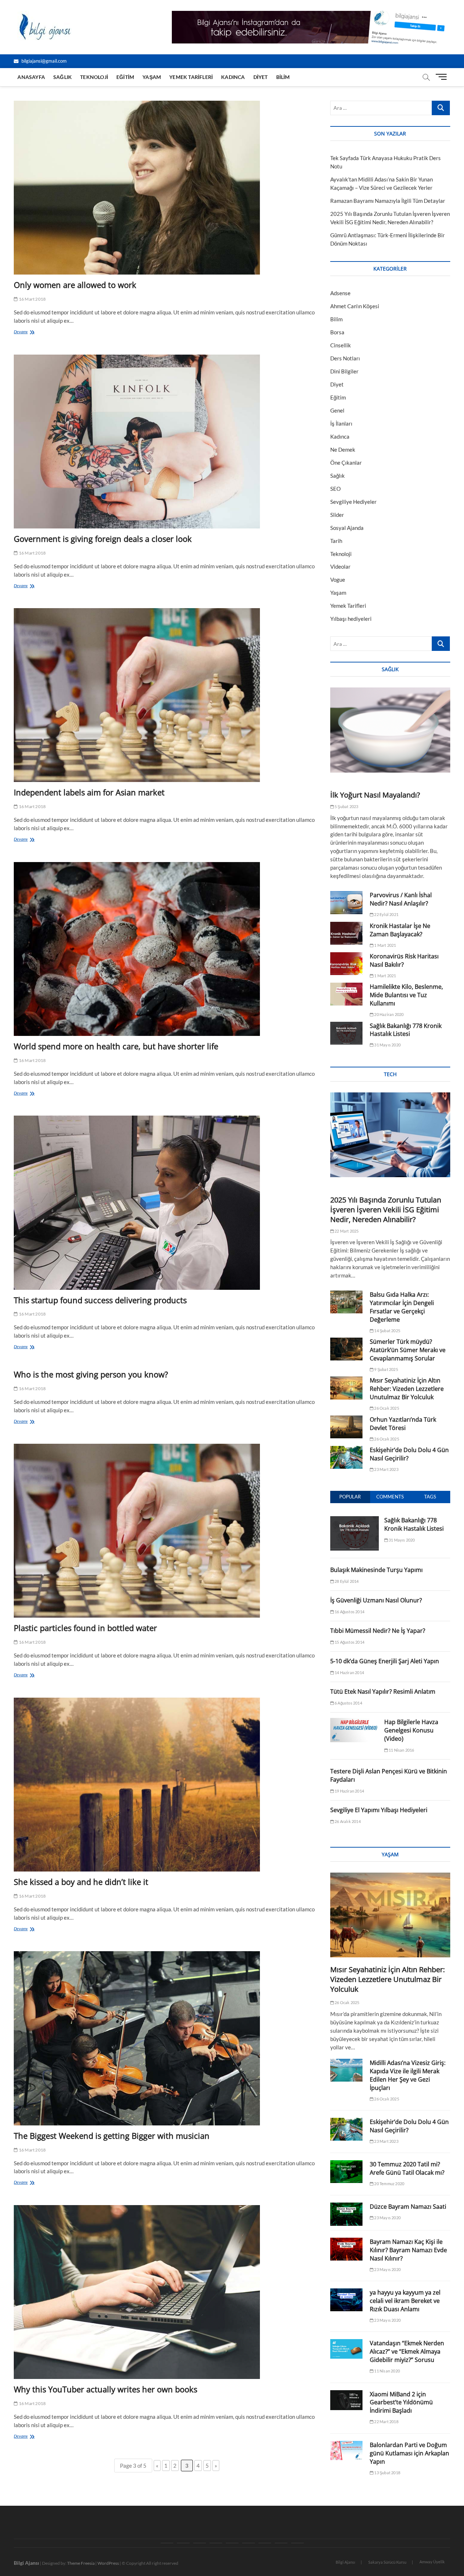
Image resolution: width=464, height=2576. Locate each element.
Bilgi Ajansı (345, 2562)
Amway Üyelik (432, 2562)
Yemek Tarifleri (191, 77)
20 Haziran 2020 (388, 1014)
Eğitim (125, 77)
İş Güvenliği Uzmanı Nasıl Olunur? (376, 1600)
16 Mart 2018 (32, 299)
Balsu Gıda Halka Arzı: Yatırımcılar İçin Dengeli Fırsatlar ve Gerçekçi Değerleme (402, 1307)
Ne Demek (343, 449)
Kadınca (233, 77)
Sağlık (63, 77)
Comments (390, 1497)
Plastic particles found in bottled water (85, 1628)
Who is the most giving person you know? (91, 1374)
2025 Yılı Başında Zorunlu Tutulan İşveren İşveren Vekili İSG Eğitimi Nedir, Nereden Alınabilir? (386, 1210)
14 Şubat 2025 (387, 1331)
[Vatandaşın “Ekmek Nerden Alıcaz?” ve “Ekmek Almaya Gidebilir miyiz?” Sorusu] (346, 2349)
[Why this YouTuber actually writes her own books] (166, 2292)
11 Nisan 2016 (401, 1750)
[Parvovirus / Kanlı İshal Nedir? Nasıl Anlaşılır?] (346, 902)
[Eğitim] (216, 2543)
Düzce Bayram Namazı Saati (408, 2207)
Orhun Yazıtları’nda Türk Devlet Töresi (403, 1424)
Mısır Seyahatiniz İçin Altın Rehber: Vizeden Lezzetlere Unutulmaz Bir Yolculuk (407, 1389)
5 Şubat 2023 (346, 806)
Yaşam (152, 77)
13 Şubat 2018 (387, 2473)
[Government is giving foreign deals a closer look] (166, 442)
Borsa (337, 332)
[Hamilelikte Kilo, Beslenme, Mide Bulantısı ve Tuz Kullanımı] (346, 994)
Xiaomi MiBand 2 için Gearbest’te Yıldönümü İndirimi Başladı (401, 2403)
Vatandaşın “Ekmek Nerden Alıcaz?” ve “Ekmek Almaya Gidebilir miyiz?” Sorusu (407, 2351)
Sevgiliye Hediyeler (353, 502)
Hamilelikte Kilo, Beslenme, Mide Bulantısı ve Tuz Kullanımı (406, 995)
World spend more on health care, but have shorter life (116, 1046)
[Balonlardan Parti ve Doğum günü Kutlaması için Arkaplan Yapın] (346, 2451)
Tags (430, 1497)
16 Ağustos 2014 (349, 1612)
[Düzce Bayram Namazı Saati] (346, 2214)
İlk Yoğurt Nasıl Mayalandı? (375, 795)
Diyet (261, 77)
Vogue (338, 580)
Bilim (283, 77)
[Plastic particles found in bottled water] (166, 1531)
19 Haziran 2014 (349, 1791)
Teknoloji (94, 77)
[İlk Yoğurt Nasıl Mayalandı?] (390, 730)
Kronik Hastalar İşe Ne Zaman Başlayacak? (400, 930)
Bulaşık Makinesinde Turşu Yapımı (376, 1570)
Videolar (340, 566)
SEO (335, 489)
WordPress (108, 2563)
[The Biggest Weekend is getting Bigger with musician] (166, 2038)
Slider (337, 515)
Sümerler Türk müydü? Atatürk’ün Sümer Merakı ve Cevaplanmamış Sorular (408, 1350)
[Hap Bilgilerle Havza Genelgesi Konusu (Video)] (355, 1722)
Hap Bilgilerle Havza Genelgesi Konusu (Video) (411, 1730)
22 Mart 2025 (346, 1231)
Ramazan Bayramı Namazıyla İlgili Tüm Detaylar (388, 201)
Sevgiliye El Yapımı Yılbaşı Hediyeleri (379, 1810)
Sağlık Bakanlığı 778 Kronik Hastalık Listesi (406, 1030)
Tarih (336, 541)
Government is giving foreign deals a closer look (103, 539)
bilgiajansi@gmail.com (43, 61)
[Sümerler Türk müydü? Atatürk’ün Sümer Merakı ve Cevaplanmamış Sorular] (346, 1349)
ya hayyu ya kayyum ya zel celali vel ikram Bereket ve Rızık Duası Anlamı (405, 2301)
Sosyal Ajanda (347, 528)
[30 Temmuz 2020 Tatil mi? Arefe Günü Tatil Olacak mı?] (346, 2172)
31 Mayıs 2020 (387, 1045)
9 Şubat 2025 (386, 1369)
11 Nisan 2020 (387, 2371)
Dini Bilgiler (344, 371)
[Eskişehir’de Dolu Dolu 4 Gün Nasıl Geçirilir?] (346, 1457)
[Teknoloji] (200, 2543)
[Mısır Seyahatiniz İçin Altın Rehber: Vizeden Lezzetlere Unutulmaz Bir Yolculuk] (346, 1388)
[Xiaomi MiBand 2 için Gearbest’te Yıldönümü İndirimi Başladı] (346, 2400)
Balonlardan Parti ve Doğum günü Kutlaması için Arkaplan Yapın (409, 2453)
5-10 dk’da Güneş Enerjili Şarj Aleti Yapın (385, 1661)
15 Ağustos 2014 (349, 1642)
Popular (350, 1497)
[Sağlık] (183, 2543)
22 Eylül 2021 (386, 914)
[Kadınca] (265, 2543)
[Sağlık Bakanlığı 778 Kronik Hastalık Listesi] (346, 1033)
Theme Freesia (81, 2563)
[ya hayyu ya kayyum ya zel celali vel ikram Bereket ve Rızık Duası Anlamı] (346, 2300)
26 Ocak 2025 (386, 1408)
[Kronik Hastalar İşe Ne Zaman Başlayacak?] (346, 933)
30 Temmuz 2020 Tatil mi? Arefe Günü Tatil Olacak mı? (407, 2168)
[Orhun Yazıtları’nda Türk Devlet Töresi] (346, 1427)
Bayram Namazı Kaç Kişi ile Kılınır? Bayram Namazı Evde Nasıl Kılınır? (408, 2250)
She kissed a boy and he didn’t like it (81, 1882)
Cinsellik (341, 345)
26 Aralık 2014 (347, 1821)
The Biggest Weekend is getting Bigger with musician (112, 2136)
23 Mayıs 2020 (387, 2218)
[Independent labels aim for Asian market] (166, 695)
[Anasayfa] (167, 2543)
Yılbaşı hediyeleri (351, 619)
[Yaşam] (232, 2543)
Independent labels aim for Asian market (89, 792)
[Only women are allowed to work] (166, 188)
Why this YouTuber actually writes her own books (105, 2389)
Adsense (340, 293)
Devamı (28, 332)
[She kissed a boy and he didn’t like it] (166, 1785)
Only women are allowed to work (75, 285)
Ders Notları (345, 358)
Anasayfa (31, 77)
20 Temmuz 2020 (389, 2184)
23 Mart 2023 (386, 1469)
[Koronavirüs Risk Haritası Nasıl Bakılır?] (346, 964)
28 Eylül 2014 (346, 1581)
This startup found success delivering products (100, 1300)
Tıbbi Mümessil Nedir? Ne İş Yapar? (378, 1631)
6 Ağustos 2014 (348, 1703)
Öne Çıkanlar (346, 463)
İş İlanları (341, 423)
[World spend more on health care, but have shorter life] (166, 949)
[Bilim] (297, 2543)
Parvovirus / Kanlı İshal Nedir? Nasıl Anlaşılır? (401, 899)
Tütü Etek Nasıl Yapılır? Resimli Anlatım (383, 1691)
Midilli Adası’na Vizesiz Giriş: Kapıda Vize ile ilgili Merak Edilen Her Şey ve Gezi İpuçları (408, 2075)
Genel (337, 410)
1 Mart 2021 (385, 945)
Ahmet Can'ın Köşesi (355, 306)
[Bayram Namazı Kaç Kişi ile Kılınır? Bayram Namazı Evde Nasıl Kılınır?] (346, 2249)
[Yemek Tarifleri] (248, 2543)
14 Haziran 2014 (349, 1672)
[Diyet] (281, 2543)
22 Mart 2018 (386, 2422)
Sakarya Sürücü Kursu (387, 2562)
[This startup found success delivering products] (166, 1203)
